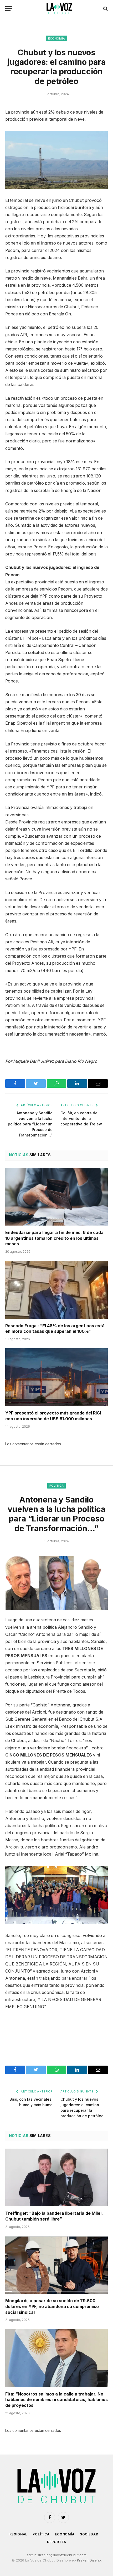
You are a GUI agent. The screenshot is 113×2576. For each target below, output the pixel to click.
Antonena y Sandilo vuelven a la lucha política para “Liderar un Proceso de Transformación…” (30, 1124)
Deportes (57, 2542)
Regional (19, 2534)
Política (57, 1486)
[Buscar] (105, 9)
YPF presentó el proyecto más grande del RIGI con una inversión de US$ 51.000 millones (53, 1416)
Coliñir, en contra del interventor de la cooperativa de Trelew (81, 1118)
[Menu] (9, 9)
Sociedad (89, 2534)
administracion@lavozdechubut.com (56, 2555)
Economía (57, 38)
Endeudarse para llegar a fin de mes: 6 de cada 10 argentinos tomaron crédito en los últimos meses (54, 1238)
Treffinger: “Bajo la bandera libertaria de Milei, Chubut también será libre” (54, 2216)
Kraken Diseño (89, 2560)
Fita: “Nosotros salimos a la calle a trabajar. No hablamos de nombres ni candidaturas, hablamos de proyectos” (56, 2400)
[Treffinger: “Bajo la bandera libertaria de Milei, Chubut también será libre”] (56, 2177)
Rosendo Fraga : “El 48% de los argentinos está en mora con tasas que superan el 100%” (55, 1329)
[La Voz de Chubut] (59, 9)
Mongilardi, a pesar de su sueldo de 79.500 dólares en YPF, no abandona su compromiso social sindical (52, 2306)
